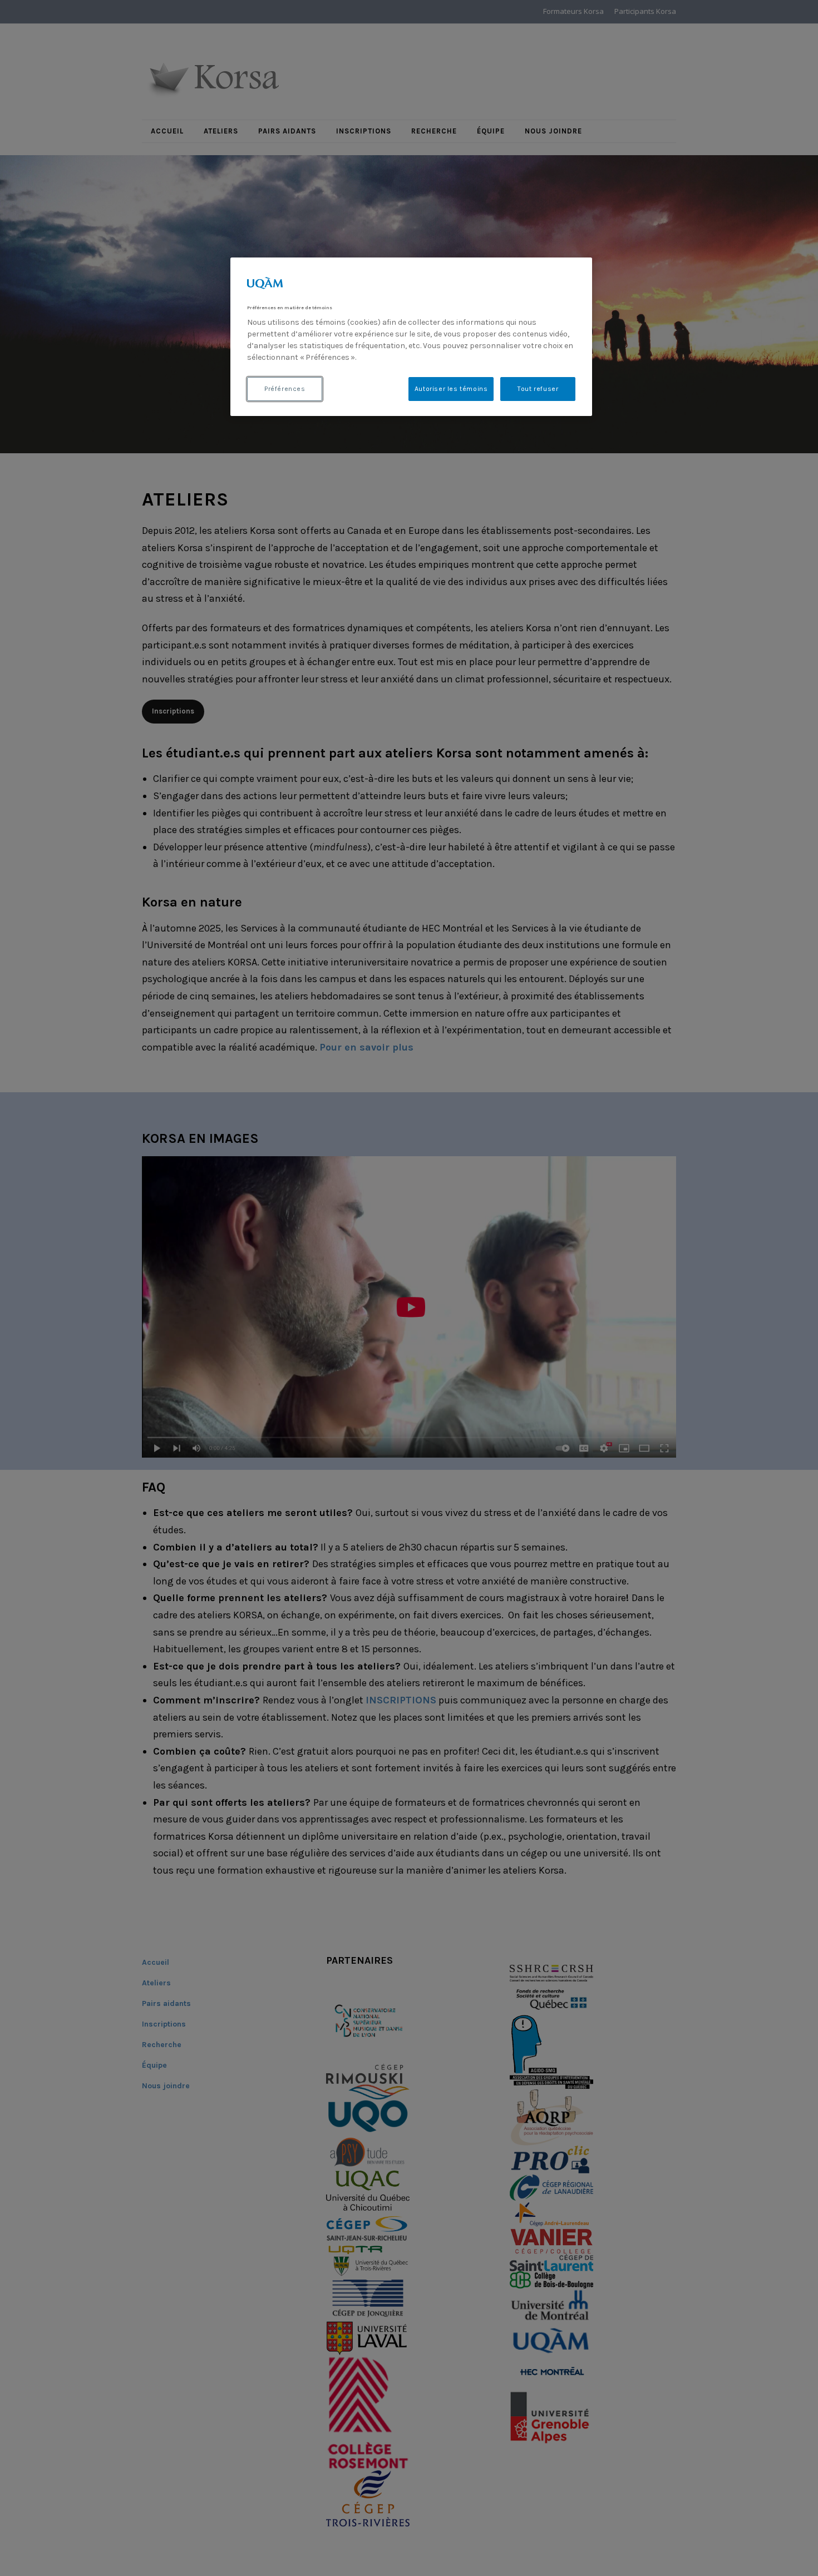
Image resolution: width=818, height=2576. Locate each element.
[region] (411, 337)
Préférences (285, 389)
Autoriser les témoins (451, 389)
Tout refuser (538, 389)
